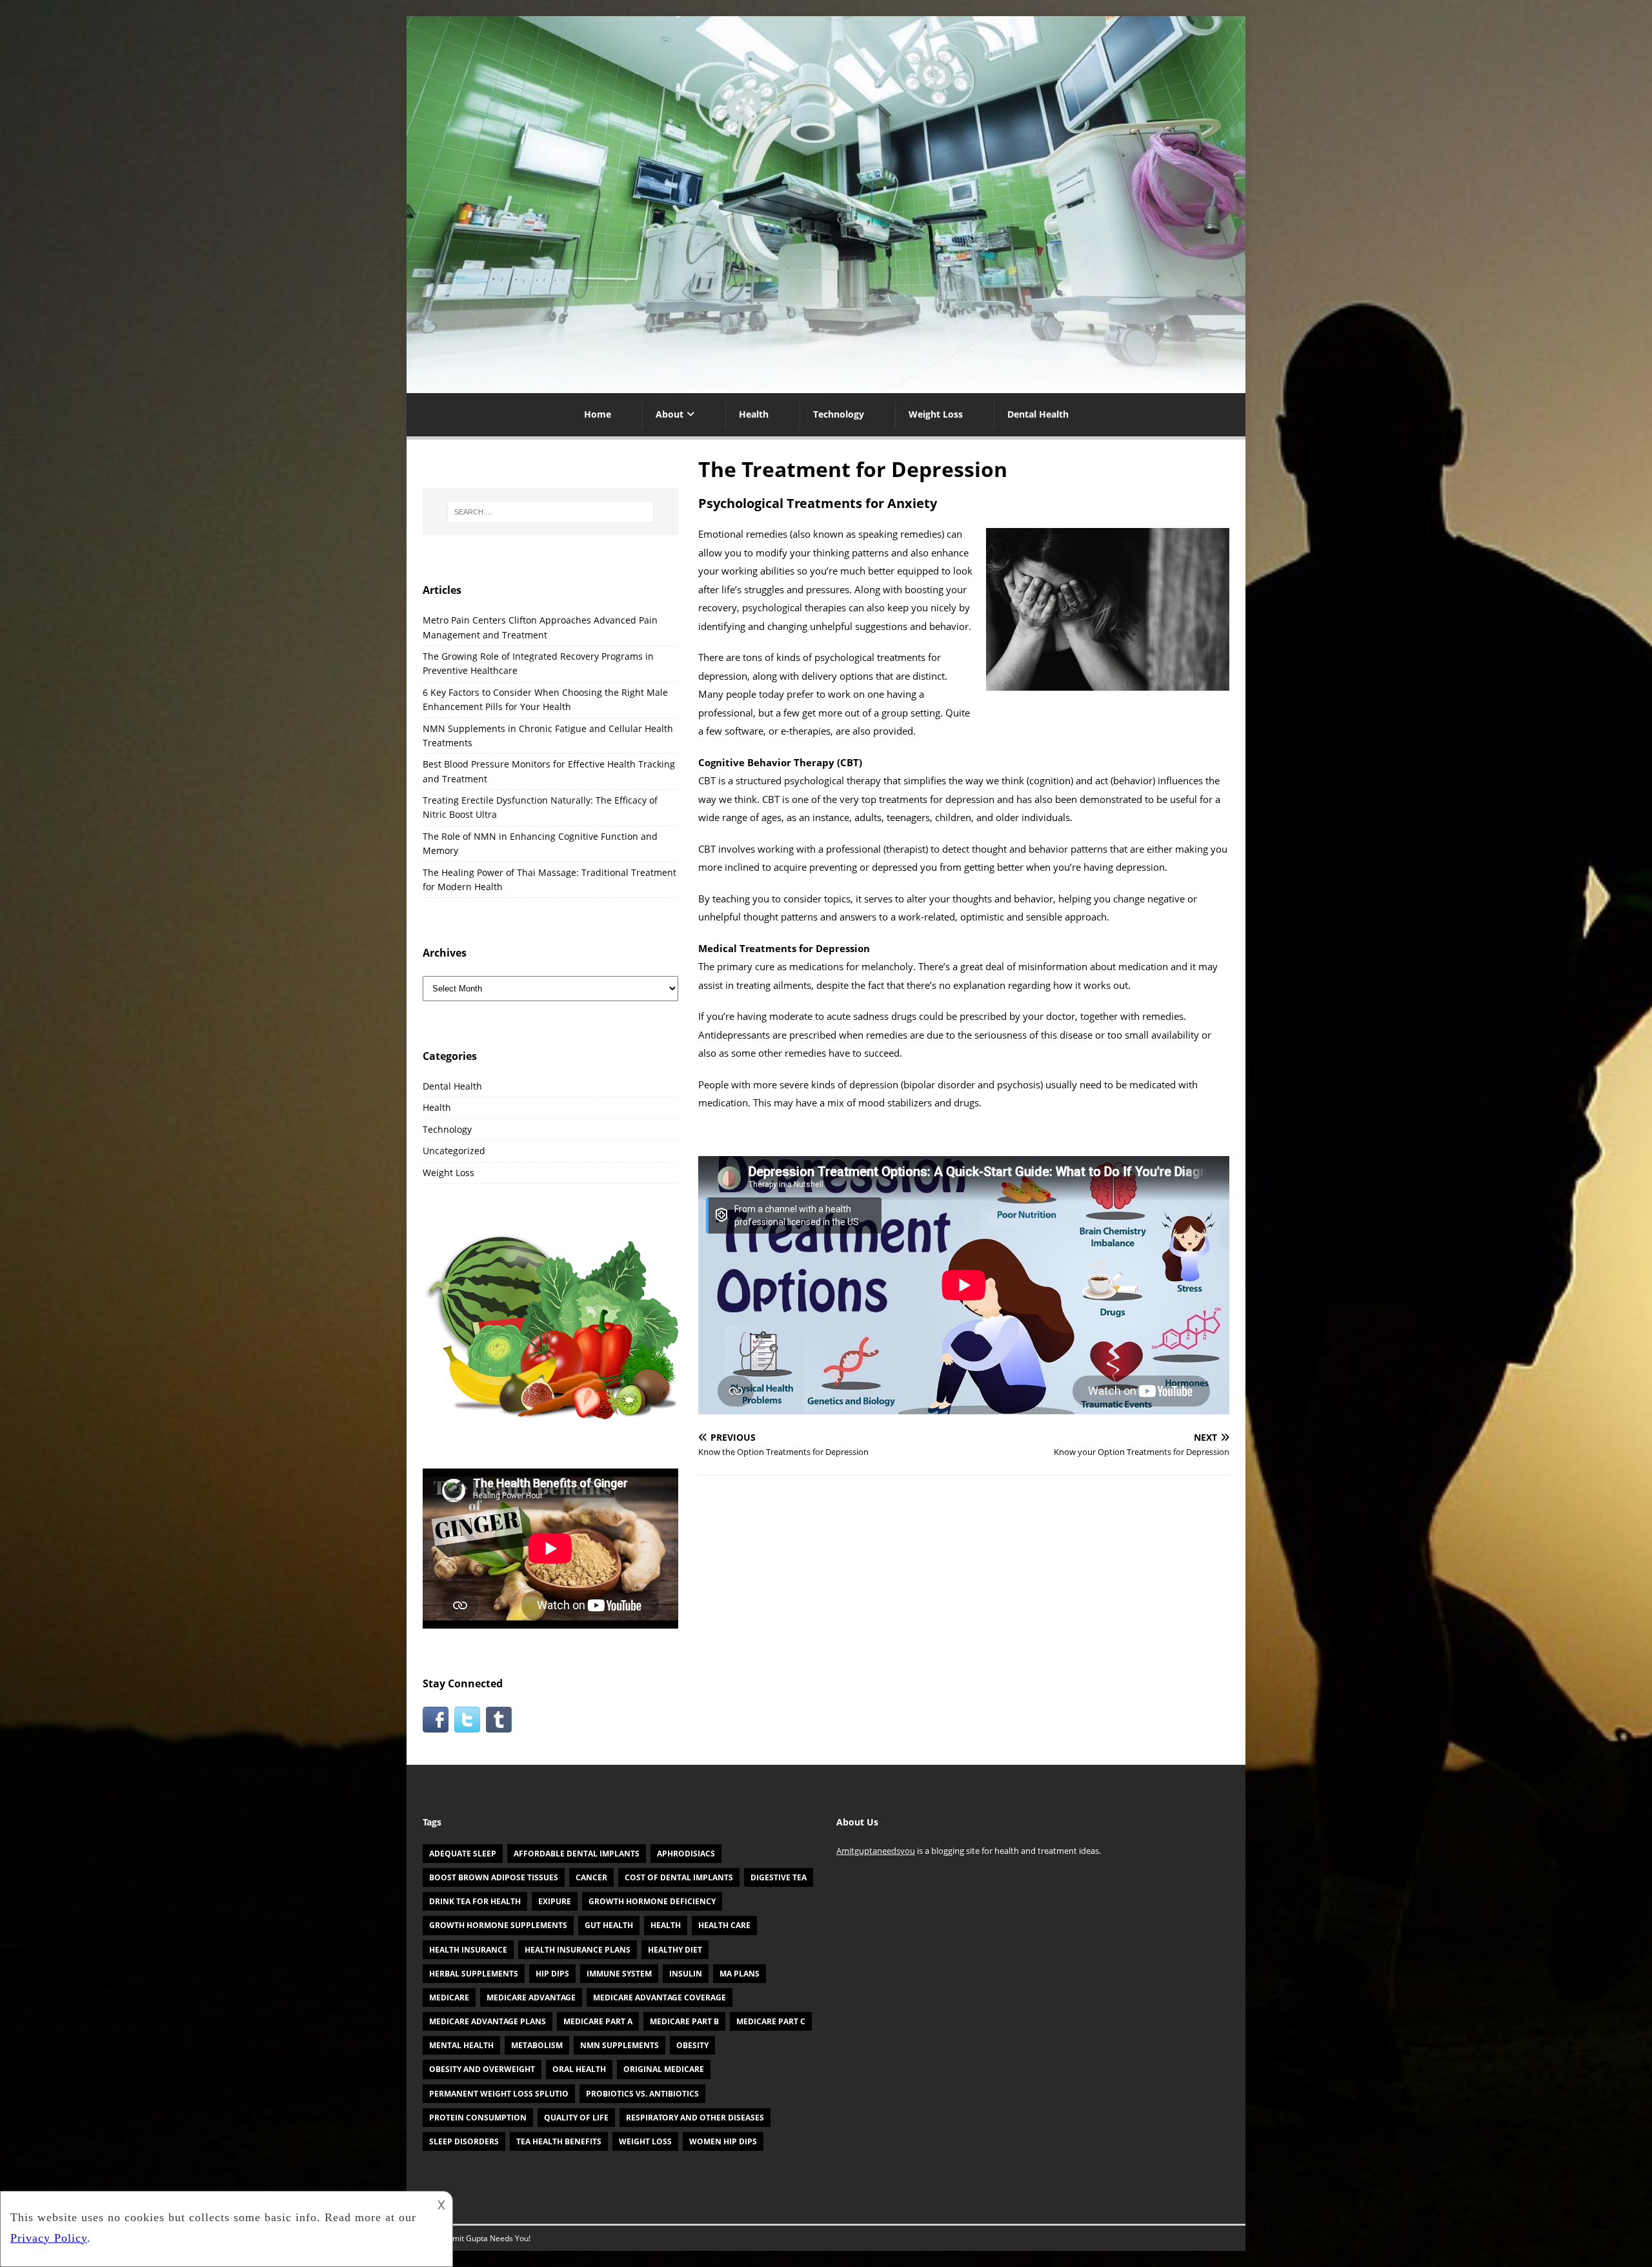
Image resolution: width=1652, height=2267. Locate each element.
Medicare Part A (598, 2021)
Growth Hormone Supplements (498, 1925)
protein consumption (478, 2118)
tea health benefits (559, 2141)
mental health (461, 2045)
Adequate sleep (463, 1854)
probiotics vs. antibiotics (642, 2094)
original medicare (664, 2069)
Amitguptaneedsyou (876, 1851)
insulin (686, 1974)
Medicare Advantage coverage (660, 1998)
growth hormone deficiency (652, 1901)
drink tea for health (475, 1901)
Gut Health (609, 1925)
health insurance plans (578, 1950)
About (670, 414)
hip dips (552, 1974)
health (666, 1925)
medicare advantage (531, 1998)
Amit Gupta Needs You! (489, 2238)
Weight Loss (936, 414)
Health (754, 414)
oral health (579, 2069)
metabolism (537, 2045)
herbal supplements (474, 1974)
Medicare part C (771, 2021)
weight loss (645, 2141)
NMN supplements (619, 2045)
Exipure (555, 1901)
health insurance (468, 1950)
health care (724, 1925)
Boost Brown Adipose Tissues (494, 1877)
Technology (839, 414)
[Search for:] (550, 512)
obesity (692, 2045)
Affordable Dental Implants (577, 1854)
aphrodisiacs (686, 1854)
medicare (449, 1998)
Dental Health (1038, 414)
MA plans (740, 1974)
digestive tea (779, 1877)
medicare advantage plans (488, 2021)
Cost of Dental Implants (679, 1877)
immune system (619, 1974)
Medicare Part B (684, 2021)
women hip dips (723, 2141)
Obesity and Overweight (482, 2069)
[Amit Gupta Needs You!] (826, 386)
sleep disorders (464, 2141)
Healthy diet (675, 1950)
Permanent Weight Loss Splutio (499, 2094)
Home (598, 414)
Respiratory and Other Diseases (695, 2118)
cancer (591, 1877)
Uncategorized (454, 1151)
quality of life (576, 2118)
